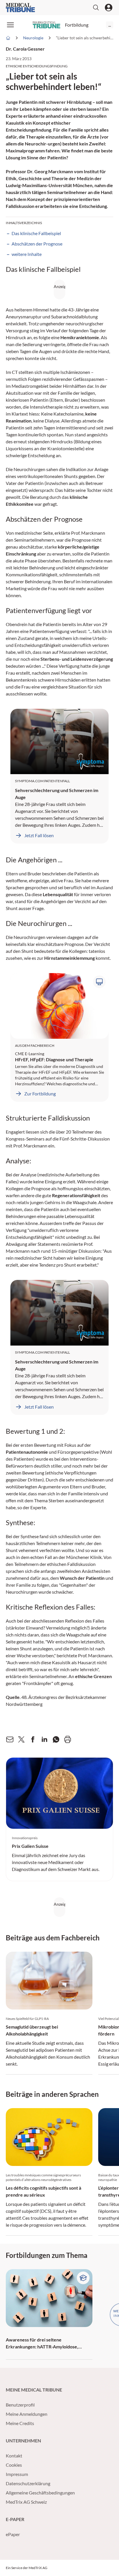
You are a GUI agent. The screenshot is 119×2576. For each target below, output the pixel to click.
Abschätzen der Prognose (37, 244)
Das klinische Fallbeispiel (36, 233)
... (110, 25)
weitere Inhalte (27, 254)
